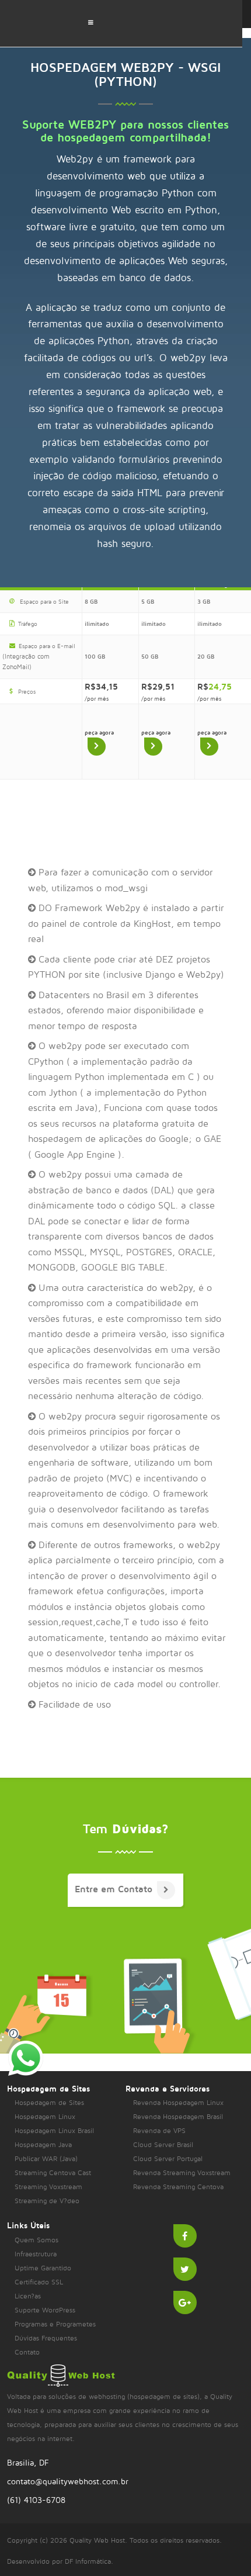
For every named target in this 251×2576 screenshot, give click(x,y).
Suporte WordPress (45, 2310)
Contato (27, 2352)
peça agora (99, 732)
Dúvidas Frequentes (46, 2338)
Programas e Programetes (55, 2324)
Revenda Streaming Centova (178, 2187)
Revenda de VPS (159, 2130)
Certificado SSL (39, 2282)
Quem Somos (36, 2240)
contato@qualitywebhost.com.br (68, 2481)
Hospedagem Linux (45, 2116)
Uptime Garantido (43, 2268)
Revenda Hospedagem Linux (178, 2102)
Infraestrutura (36, 2254)
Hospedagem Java (43, 2144)
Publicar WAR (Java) (46, 2158)
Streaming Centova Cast (53, 2172)
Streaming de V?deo (47, 2201)
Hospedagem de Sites (49, 2102)
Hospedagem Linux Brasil (54, 2130)
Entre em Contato (114, 1889)
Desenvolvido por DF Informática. (60, 2561)
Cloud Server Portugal (168, 2158)
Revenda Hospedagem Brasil (178, 2116)
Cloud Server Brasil (163, 2144)
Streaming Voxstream (48, 2187)
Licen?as (28, 2296)
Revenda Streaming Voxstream (182, 2172)
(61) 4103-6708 (36, 2500)
